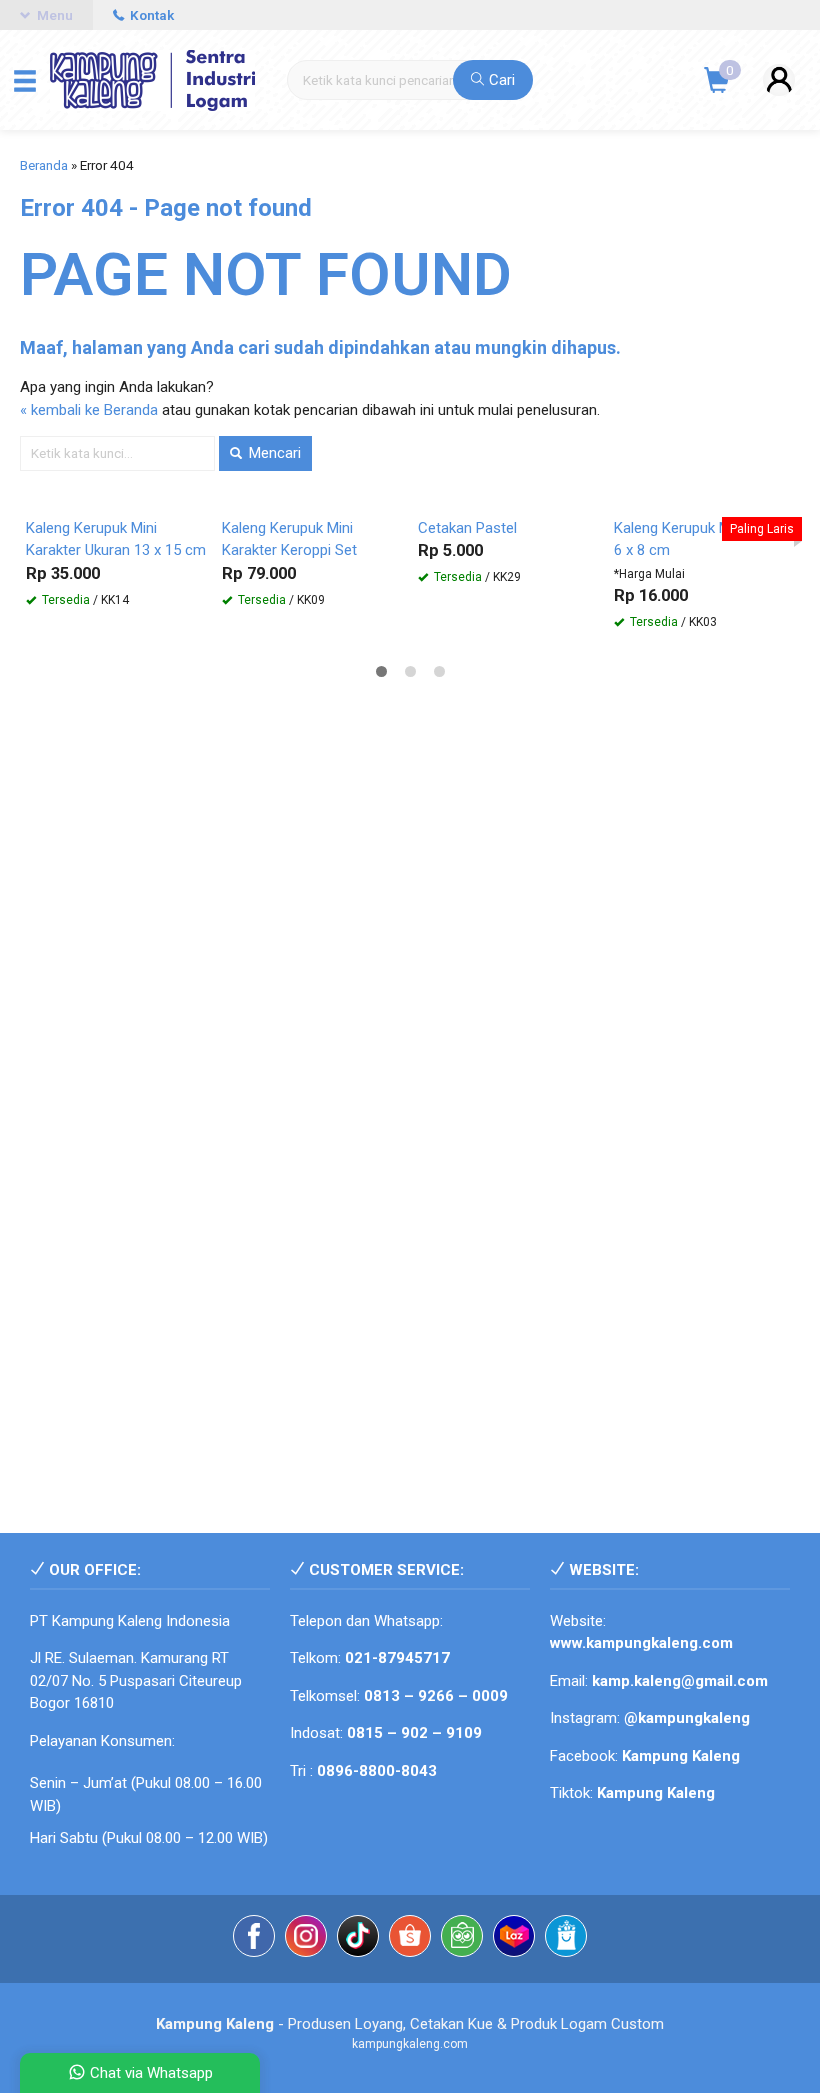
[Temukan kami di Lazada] (514, 1939)
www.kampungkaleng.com (641, 1643)
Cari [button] (500, 80)
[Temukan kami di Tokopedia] (462, 1939)
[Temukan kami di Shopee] (410, 1939)
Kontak (150, 15)
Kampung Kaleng (656, 1793)
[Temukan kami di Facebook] (254, 1939)
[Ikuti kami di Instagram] (306, 1939)
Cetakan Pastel (467, 528)
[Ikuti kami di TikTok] (358, 1939)
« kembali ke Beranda (89, 410)
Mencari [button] (273, 453)
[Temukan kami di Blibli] (566, 1939)
